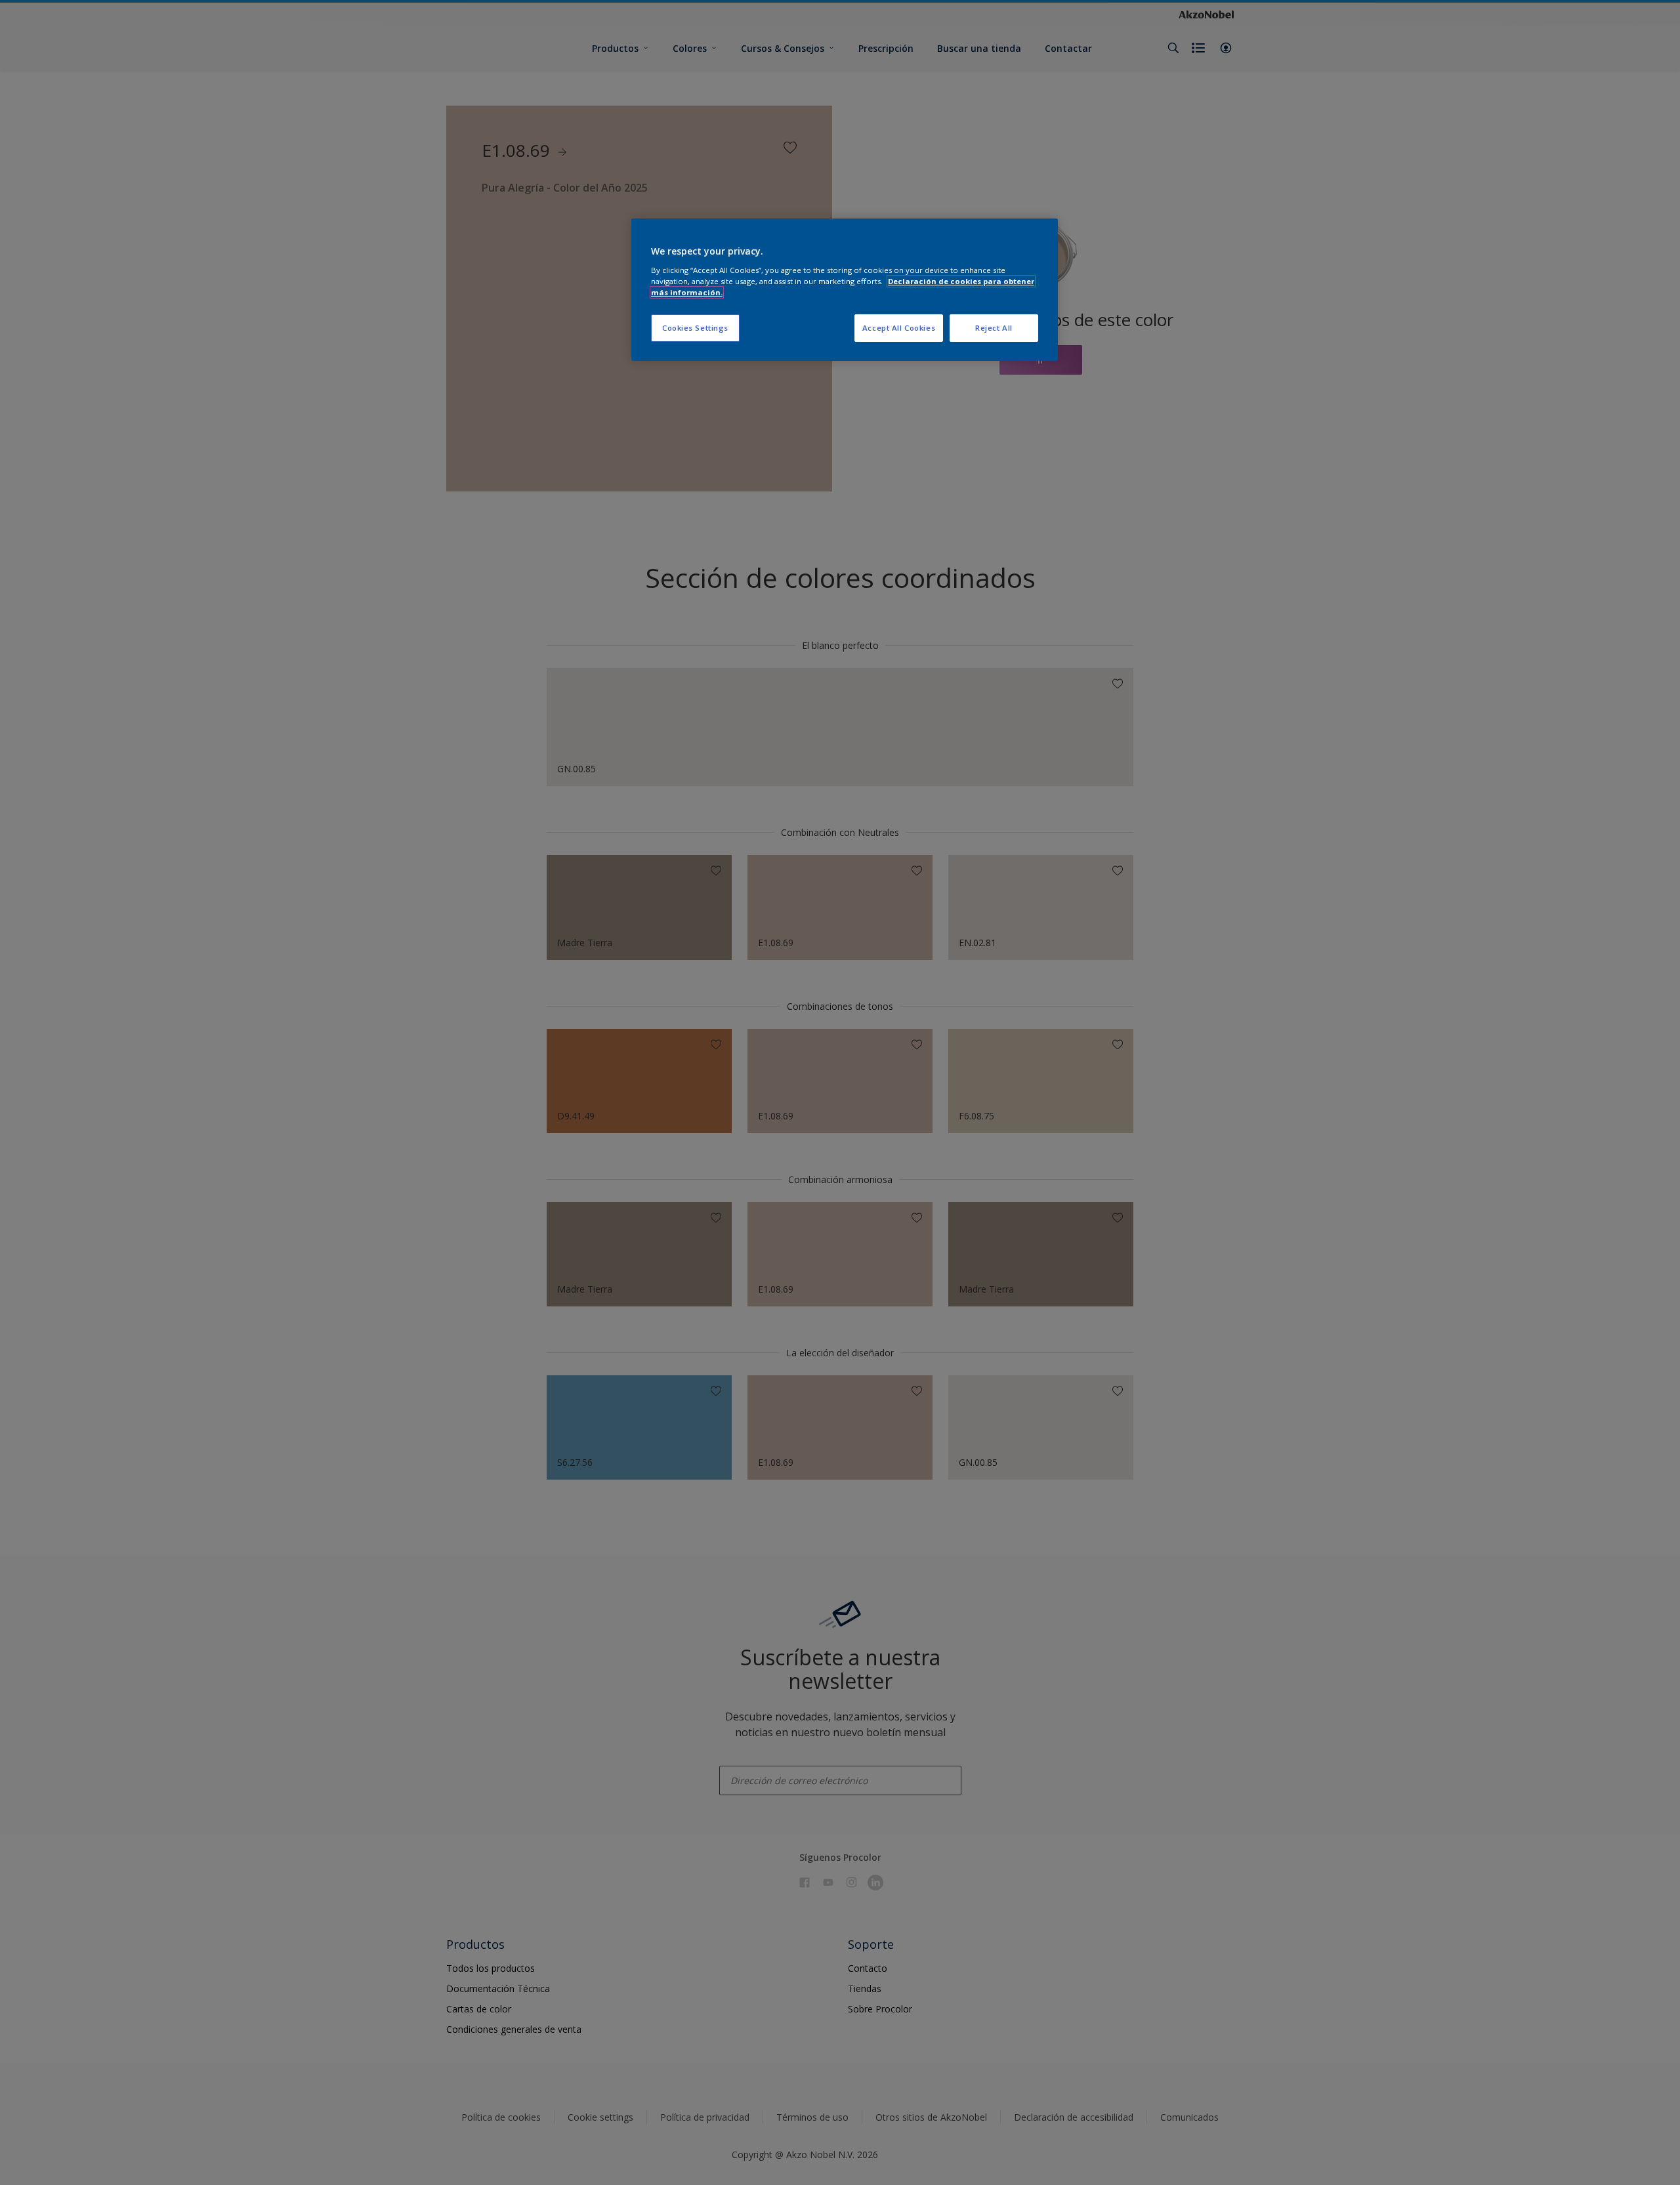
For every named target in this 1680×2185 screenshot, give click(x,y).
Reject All (994, 328)
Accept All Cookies (899, 328)
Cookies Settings (695, 328)
